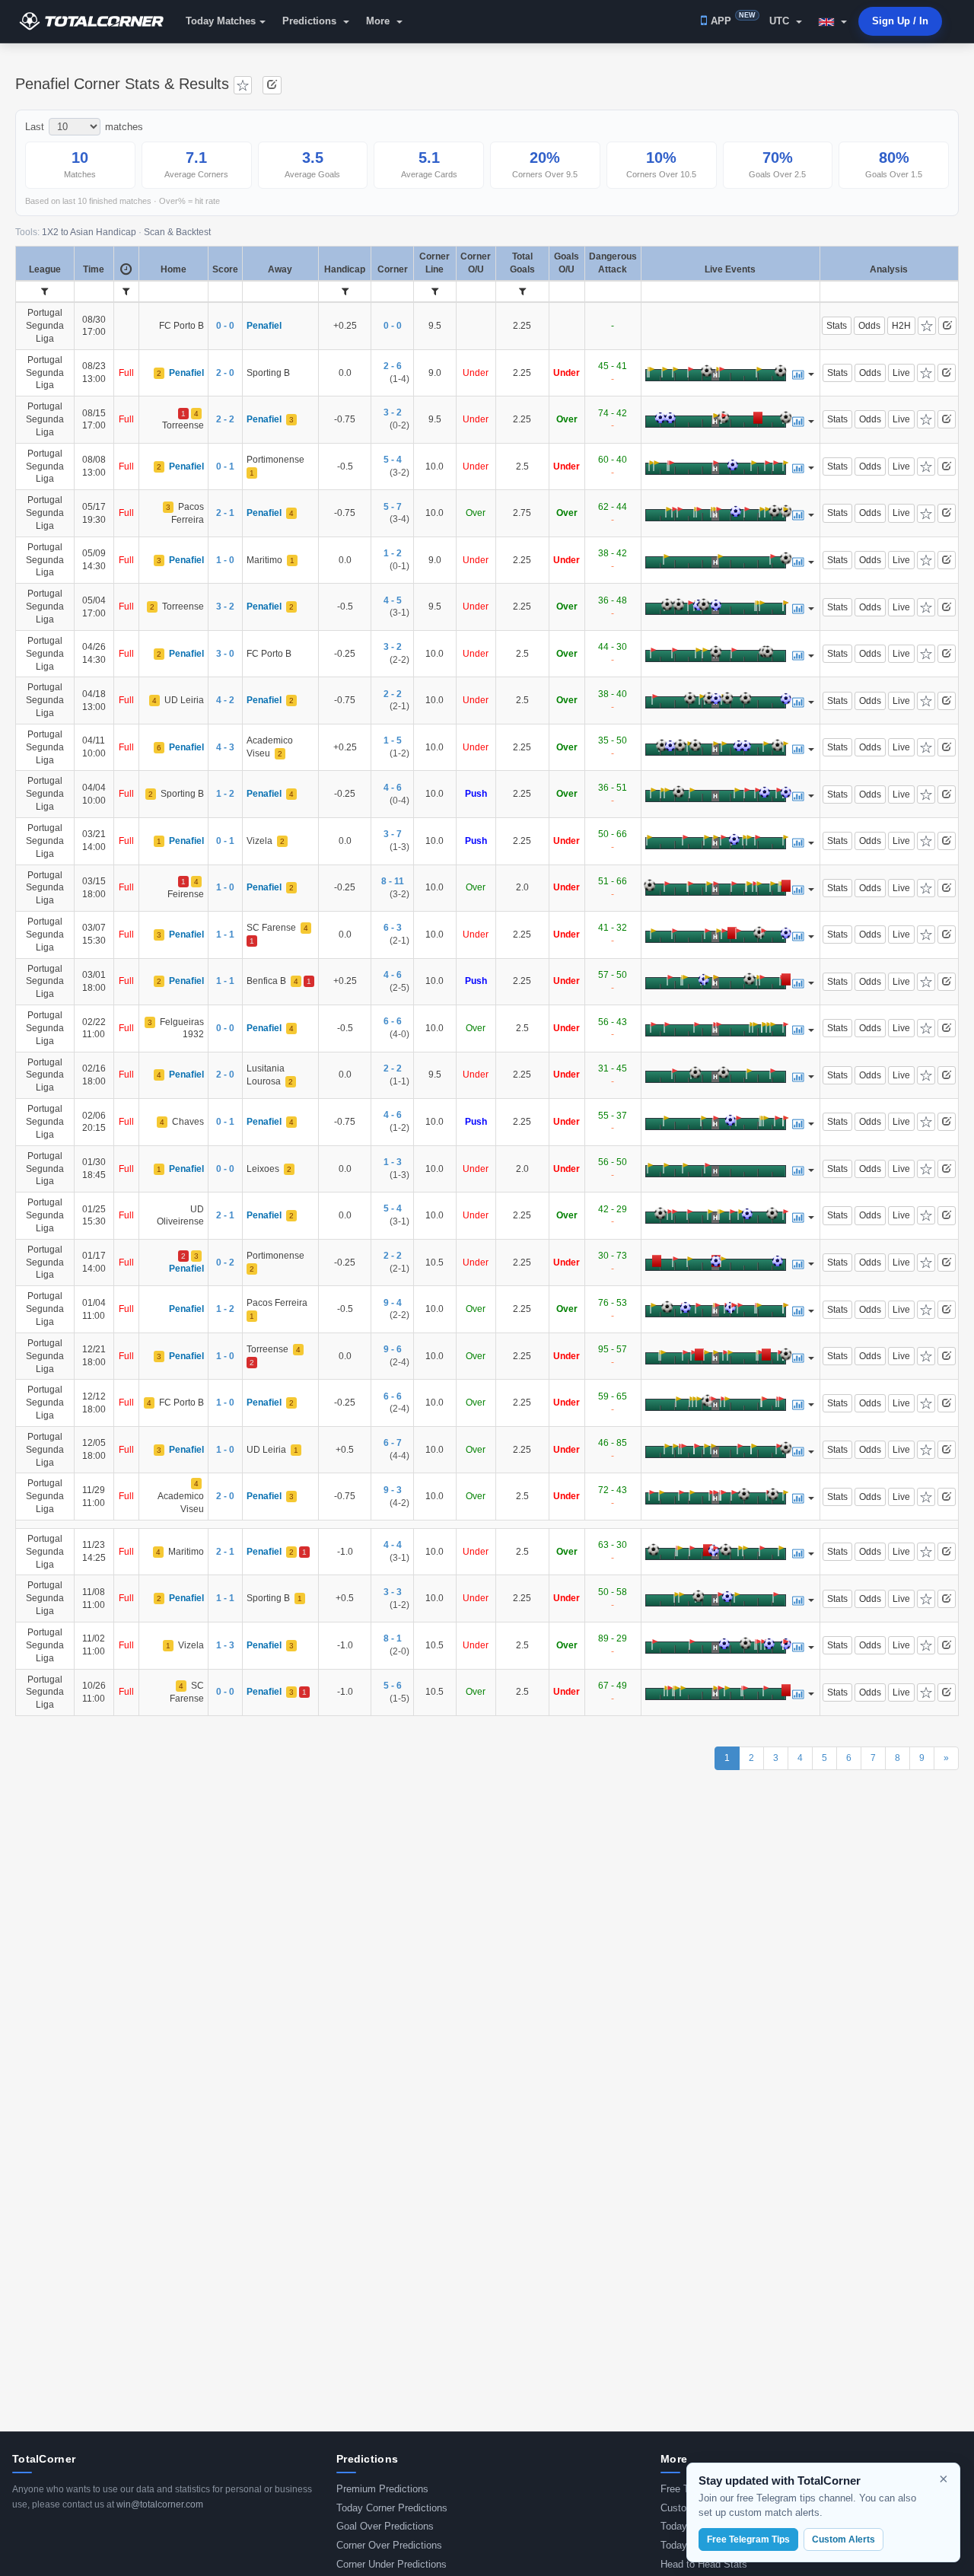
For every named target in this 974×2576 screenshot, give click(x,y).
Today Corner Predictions (392, 2508)
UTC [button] (781, 21)
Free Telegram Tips (748, 2539)
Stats (837, 326)
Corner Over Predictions (389, 2545)
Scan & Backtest (177, 232)
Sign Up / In (900, 21)
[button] (833, 21)
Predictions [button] (311, 21)
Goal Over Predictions (385, 2526)
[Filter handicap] (345, 291)
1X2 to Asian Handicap (89, 232)
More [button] (379, 21)
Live (901, 373)
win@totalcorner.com (160, 2504)
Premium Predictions (382, 2489)
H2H (901, 326)
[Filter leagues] (45, 291)
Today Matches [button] (221, 21)
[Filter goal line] (522, 291)
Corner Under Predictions (392, 2564)
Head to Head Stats (704, 2564)
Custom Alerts (843, 2539)
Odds (869, 326)
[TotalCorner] (97, 21)
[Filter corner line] (435, 291)
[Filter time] (126, 291)
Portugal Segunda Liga (45, 325)
